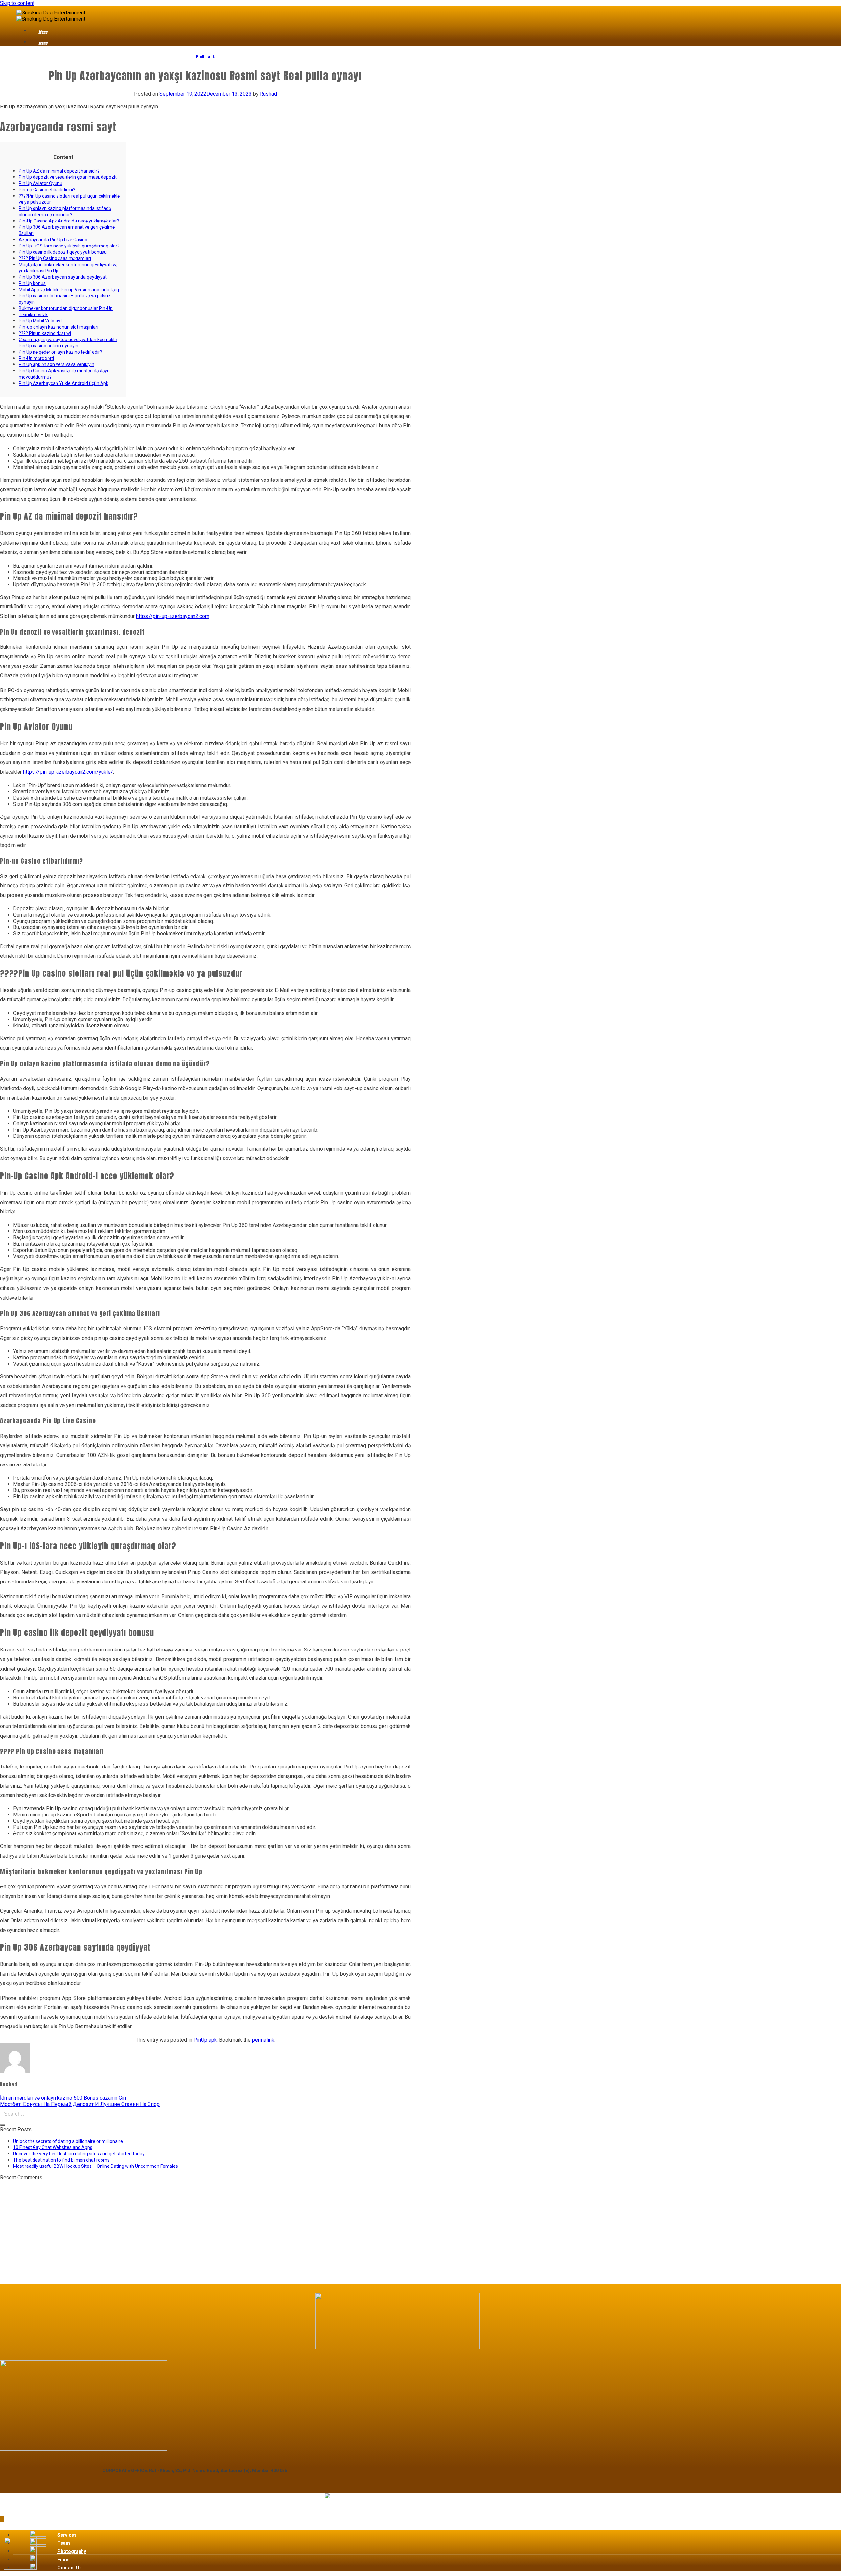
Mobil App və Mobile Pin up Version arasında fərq (69, 290)
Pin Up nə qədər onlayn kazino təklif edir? (60, 352)
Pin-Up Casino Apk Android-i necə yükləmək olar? (69, 221)
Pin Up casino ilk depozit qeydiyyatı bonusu (63, 252)
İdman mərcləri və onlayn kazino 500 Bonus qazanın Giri (63, 2098)
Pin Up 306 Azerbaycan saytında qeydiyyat (63, 277)
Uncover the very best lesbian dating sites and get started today (79, 2154)
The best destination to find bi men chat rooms (61, 2160)
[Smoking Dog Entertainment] (51, 16)
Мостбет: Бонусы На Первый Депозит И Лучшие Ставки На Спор (80, 2104)
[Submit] (3, 2125)
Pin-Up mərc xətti (36, 358)
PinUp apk (205, 57)
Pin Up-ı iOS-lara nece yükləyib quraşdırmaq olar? (69, 246)
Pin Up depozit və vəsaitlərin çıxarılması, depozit (68, 177)
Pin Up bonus (32, 283)
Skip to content (17, 3)
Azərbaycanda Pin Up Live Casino (53, 240)
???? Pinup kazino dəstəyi (45, 333)
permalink (263, 2040)
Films (64, 2560)
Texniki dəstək (33, 315)
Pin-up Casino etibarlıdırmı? (47, 190)
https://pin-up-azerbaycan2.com (173, 616)
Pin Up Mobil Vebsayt (40, 321)
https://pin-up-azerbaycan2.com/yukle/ (68, 772)
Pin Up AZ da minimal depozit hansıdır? (59, 171)
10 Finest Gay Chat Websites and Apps (53, 2147)
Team (64, 2543)
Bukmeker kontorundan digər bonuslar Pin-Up (66, 308)
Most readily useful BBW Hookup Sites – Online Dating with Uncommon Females (96, 2166)
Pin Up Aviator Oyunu (41, 183)
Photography (72, 2551)
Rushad (268, 94)
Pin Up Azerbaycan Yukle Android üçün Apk (64, 383)
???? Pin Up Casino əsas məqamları (55, 258)
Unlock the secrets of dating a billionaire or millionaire (68, 2141)
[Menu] (34, 33)
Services (67, 2535)
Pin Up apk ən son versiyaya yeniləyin (57, 364)
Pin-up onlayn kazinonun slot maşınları (58, 327)
